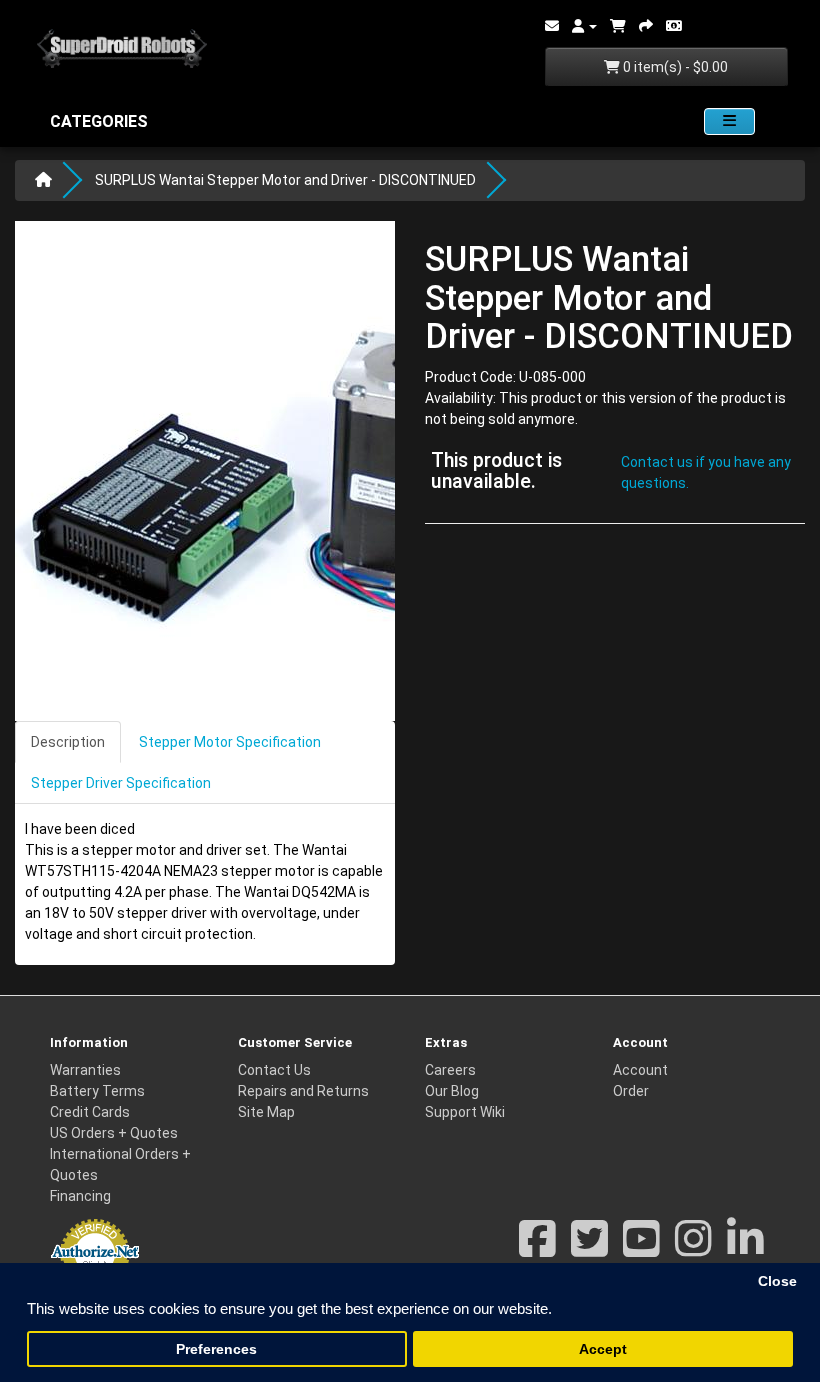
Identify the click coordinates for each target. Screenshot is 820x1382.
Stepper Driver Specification (121, 783)
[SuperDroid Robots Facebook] (537, 1249)
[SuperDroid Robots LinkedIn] (745, 1249)
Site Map (266, 1112)
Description (68, 742)
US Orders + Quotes (114, 1133)
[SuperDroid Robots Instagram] (693, 1249)
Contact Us (274, 1070)
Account (640, 1070)
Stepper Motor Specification (230, 742)
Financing (80, 1196)
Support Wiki (465, 1112)
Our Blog (452, 1091)
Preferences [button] (216, 1349)
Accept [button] (603, 1349)
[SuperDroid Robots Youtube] (641, 1249)
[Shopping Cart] (618, 26)
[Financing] (674, 26)
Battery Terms (97, 1091)
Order (631, 1091)
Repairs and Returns (303, 1091)
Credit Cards (90, 1112)
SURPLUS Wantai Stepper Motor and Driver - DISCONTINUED (285, 180)
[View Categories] (729, 121)
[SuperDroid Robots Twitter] (589, 1249)
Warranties (85, 1070)
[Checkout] (646, 26)
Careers (450, 1070)
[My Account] (584, 26)
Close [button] (777, 1281)
